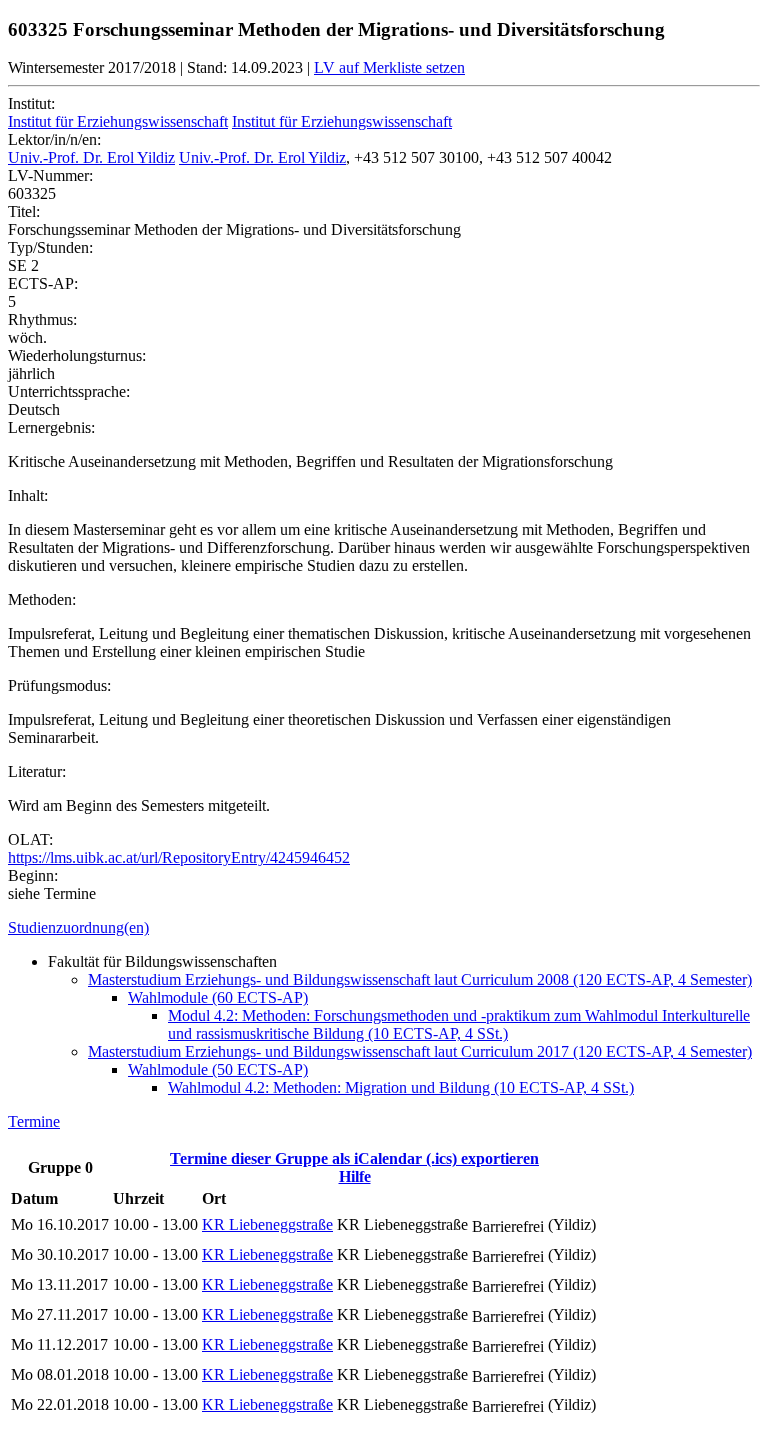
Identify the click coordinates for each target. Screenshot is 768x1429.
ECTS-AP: (43, 283)
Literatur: (37, 771)
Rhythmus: (42, 319)
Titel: (24, 211)
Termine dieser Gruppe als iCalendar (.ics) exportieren (354, 1158)
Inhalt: (28, 495)
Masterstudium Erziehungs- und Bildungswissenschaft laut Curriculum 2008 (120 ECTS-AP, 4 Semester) (420, 979)
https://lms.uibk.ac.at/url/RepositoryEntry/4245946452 (179, 857)
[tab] (384, 928)
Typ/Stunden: (50, 247)
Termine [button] (34, 1121)
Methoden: (42, 599)
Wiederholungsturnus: (77, 355)
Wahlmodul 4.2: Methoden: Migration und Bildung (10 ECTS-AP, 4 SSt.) (401, 1087)
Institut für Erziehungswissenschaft (118, 121)
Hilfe (355, 1176)
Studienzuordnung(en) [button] (78, 927)
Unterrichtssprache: (69, 391)
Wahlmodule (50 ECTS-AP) (218, 1069)
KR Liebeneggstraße (267, 1224)
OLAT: (30, 839)
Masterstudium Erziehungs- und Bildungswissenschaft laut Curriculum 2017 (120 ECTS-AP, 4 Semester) (420, 1051)
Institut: (31, 103)
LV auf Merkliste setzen (389, 67)
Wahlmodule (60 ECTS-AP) (218, 997)
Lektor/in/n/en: (54, 139)
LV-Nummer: (50, 175)
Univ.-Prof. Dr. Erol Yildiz (91, 157)
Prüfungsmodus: (59, 685)
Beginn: (33, 875)
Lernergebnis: (51, 427)
